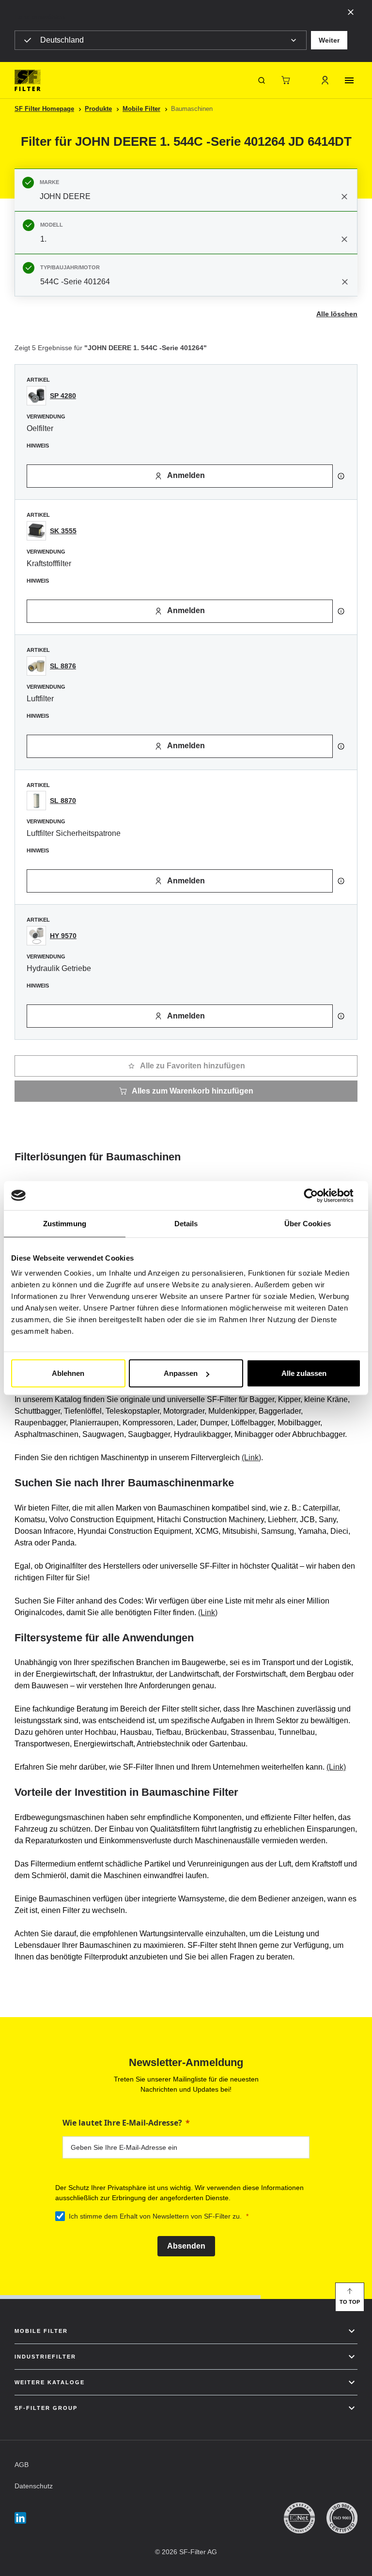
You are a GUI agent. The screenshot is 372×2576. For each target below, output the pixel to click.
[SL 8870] (36, 801)
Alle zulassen (304, 1373)
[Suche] (262, 80)
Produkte (98, 109)
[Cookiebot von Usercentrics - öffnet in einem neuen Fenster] (318, 1195)
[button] (329, 40)
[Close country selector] (351, 12)
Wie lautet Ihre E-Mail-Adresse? (122, 2123)
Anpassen (181, 1373)
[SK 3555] (36, 531)
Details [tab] (186, 1223)
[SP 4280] (36, 396)
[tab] (186, 190)
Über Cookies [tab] (308, 1223)
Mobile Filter (141, 109)
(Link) (251, 1458)
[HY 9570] (36, 936)
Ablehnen (68, 1373)
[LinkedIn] (20, 2518)
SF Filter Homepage (44, 109)
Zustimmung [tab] (65, 1223)
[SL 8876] (36, 666)
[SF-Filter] (28, 80)
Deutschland (62, 40)
